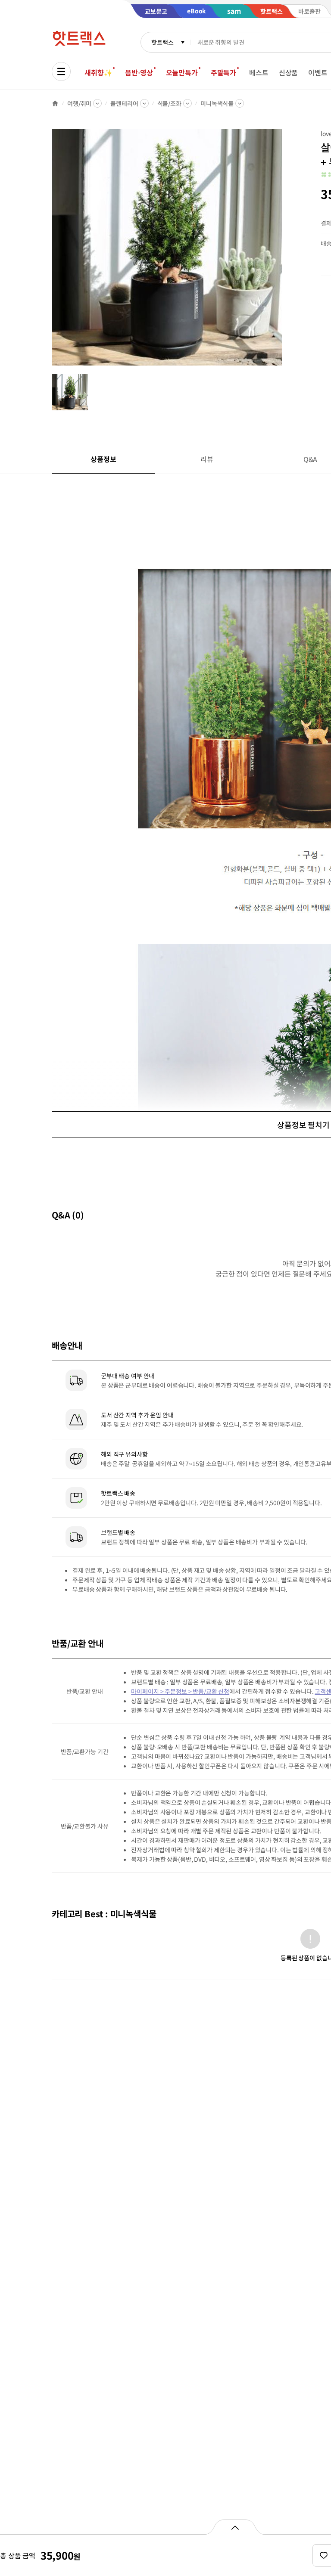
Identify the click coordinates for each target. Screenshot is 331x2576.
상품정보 (103, 459)
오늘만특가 (182, 72)
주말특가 (223, 72)
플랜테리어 (124, 103)
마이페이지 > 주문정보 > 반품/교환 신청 (180, 1691)
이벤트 (318, 72)
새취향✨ (98, 72)
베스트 (259, 72)
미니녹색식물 (217, 103)
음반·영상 (139, 72)
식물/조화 (169, 103)
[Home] (55, 103)
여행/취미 (79, 103)
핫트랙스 (162, 42)
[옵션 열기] (235, 2527)
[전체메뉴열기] (61, 71)
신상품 (289, 72)
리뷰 (207, 459)
